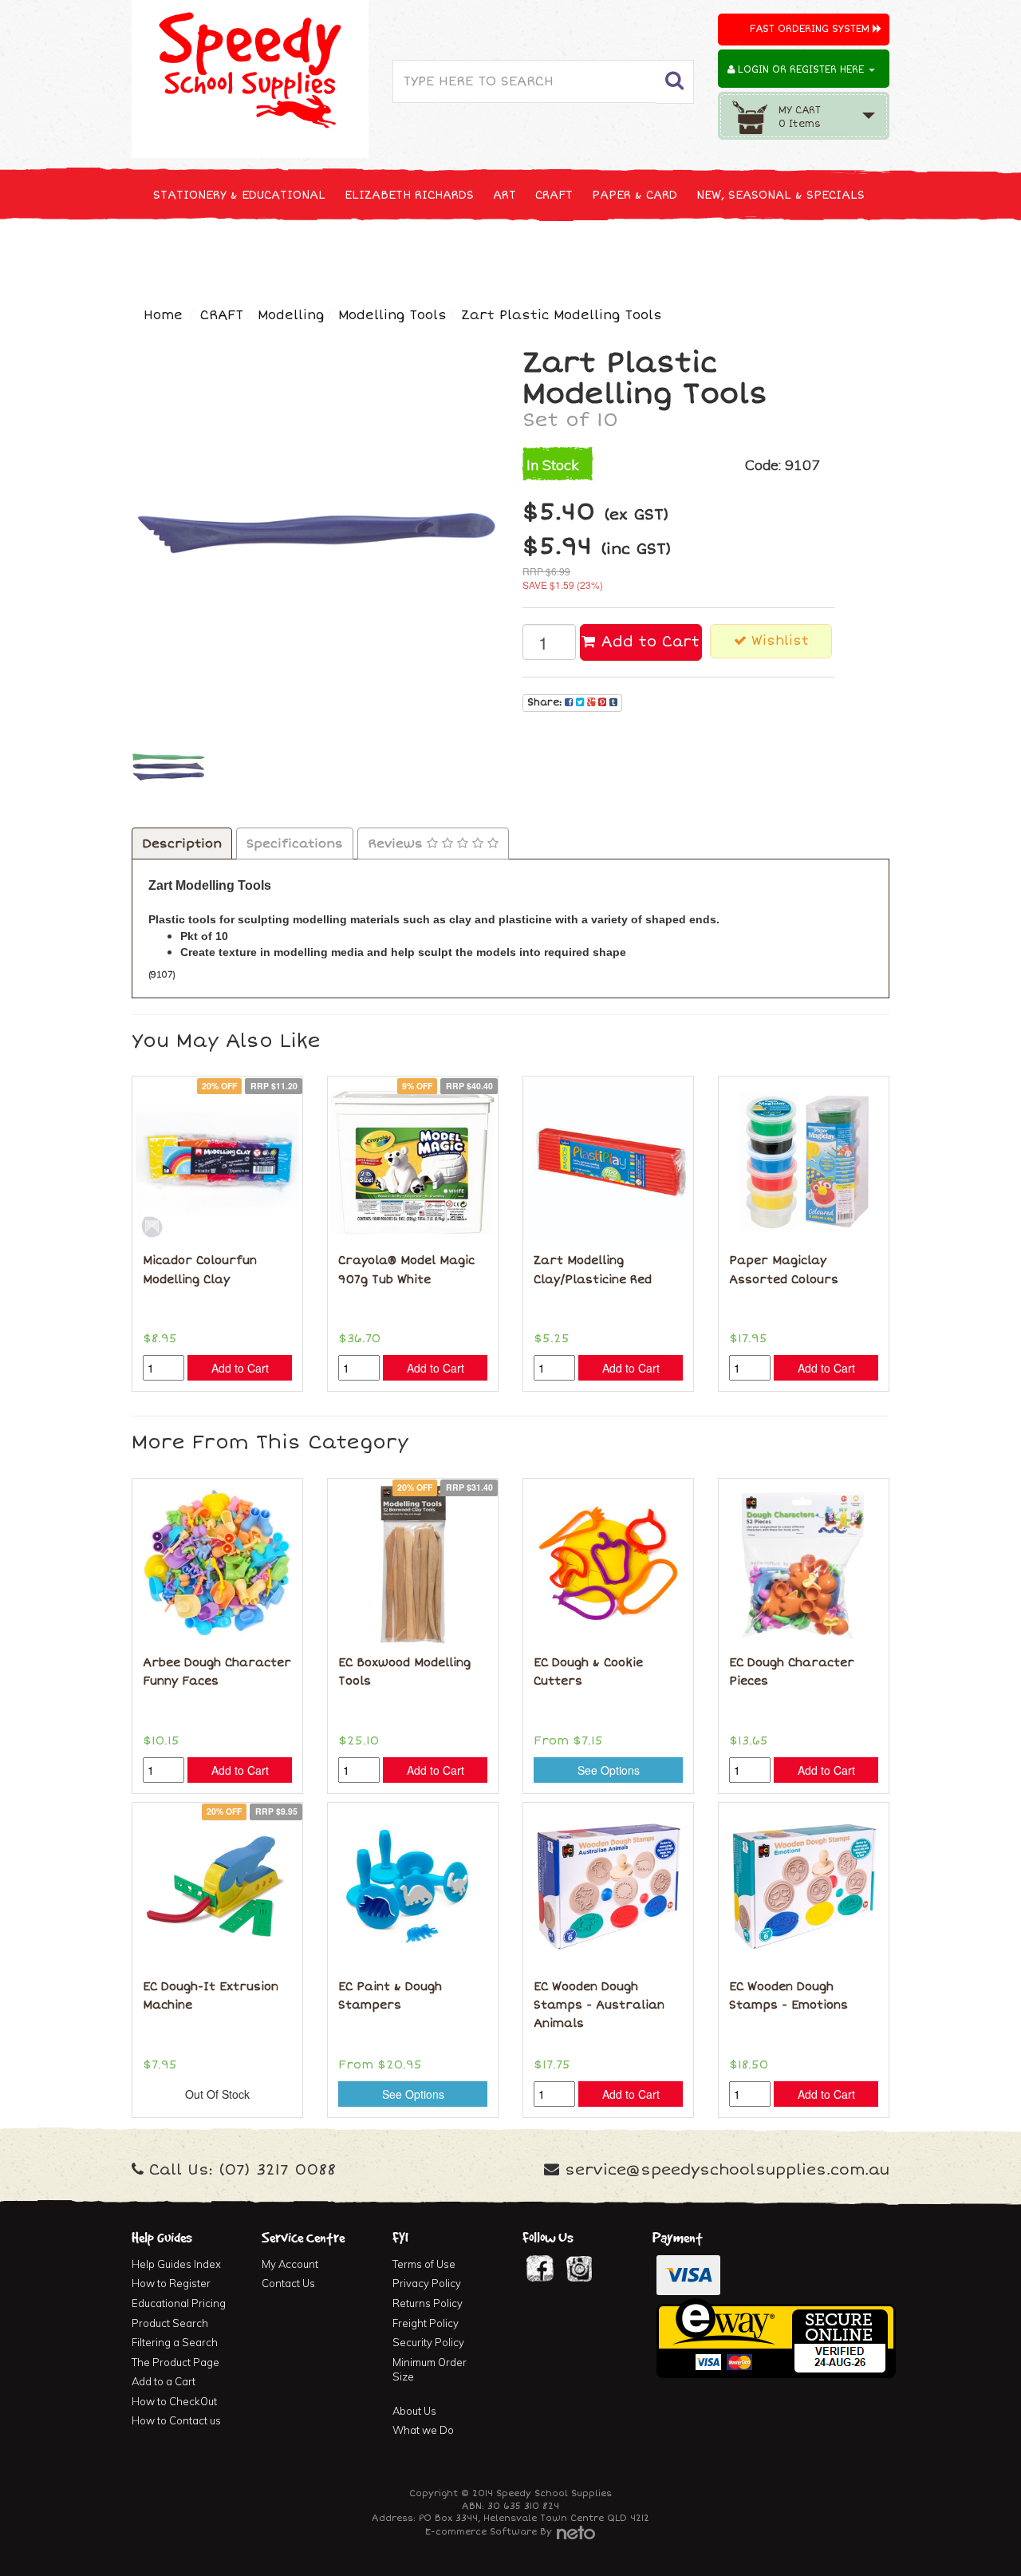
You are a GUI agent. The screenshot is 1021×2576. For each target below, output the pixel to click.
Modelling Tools (392, 315)
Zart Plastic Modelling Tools (562, 315)
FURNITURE (636, 254)
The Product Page (175, 2362)
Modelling (291, 315)
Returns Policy (428, 2303)
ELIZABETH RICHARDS (409, 195)
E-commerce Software (481, 2532)
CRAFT (554, 195)
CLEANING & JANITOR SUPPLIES (343, 254)
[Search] (675, 82)
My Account (290, 2264)
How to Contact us (176, 2420)
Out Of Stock (217, 2094)
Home (163, 315)
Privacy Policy (427, 2283)
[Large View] (169, 767)
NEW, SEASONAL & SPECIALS (781, 195)
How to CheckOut (174, 2401)
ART (505, 195)
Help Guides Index (176, 2264)
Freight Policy (426, 2323)
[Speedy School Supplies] (250, 77)
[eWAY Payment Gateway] (776, 2337)
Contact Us (288, 2283)
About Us (414, 2411)
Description (182, 844)
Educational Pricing (179, 2303)
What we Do (423, 2430)
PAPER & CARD (635, 195)
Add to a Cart (164, 2381)
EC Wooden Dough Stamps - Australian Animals (599, 2005)
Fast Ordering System (811, 29)
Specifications (295, 844)
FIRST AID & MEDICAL (520, 254)
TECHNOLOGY (191, 254)
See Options (609, 1770)
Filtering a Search (175, 2342)
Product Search (170, 2323)
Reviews (397, 844)
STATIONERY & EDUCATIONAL (239, 195)
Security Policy (428, 2342)
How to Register (171, 2283)
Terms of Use (424, 2264)
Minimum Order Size (430, 2370)
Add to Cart (647, 642)
